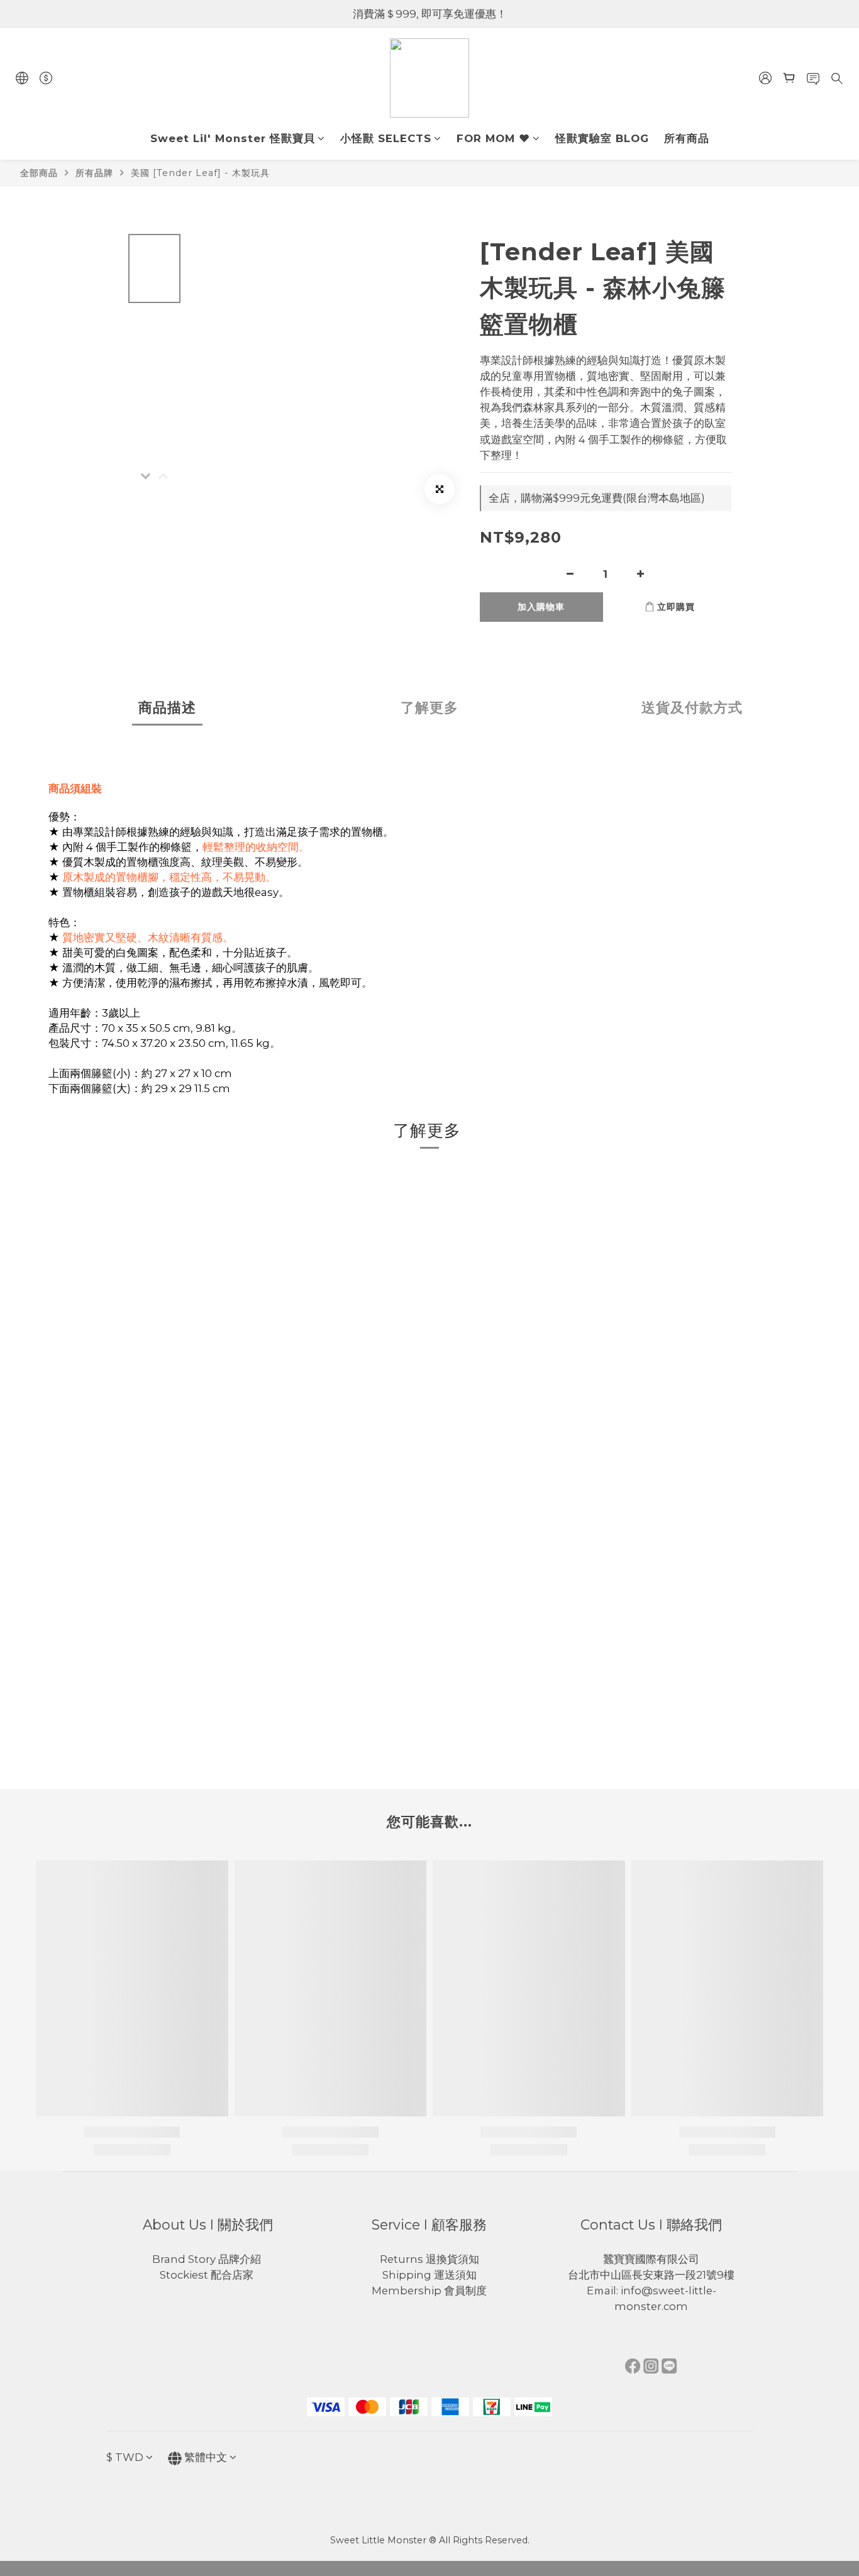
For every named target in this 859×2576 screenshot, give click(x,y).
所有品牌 (94, 173)
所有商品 (687, 138)
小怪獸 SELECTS (386, 138)
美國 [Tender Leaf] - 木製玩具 (200, 173)
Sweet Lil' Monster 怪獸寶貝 (233, 138)
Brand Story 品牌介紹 (208, 2259)
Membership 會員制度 (429, 2291)
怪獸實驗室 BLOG (602, 138)
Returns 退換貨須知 (429, 2259)
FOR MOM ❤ (493, 138)
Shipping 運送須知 (429, 2275)
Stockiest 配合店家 (208, 2275)
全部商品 (39, 173)
